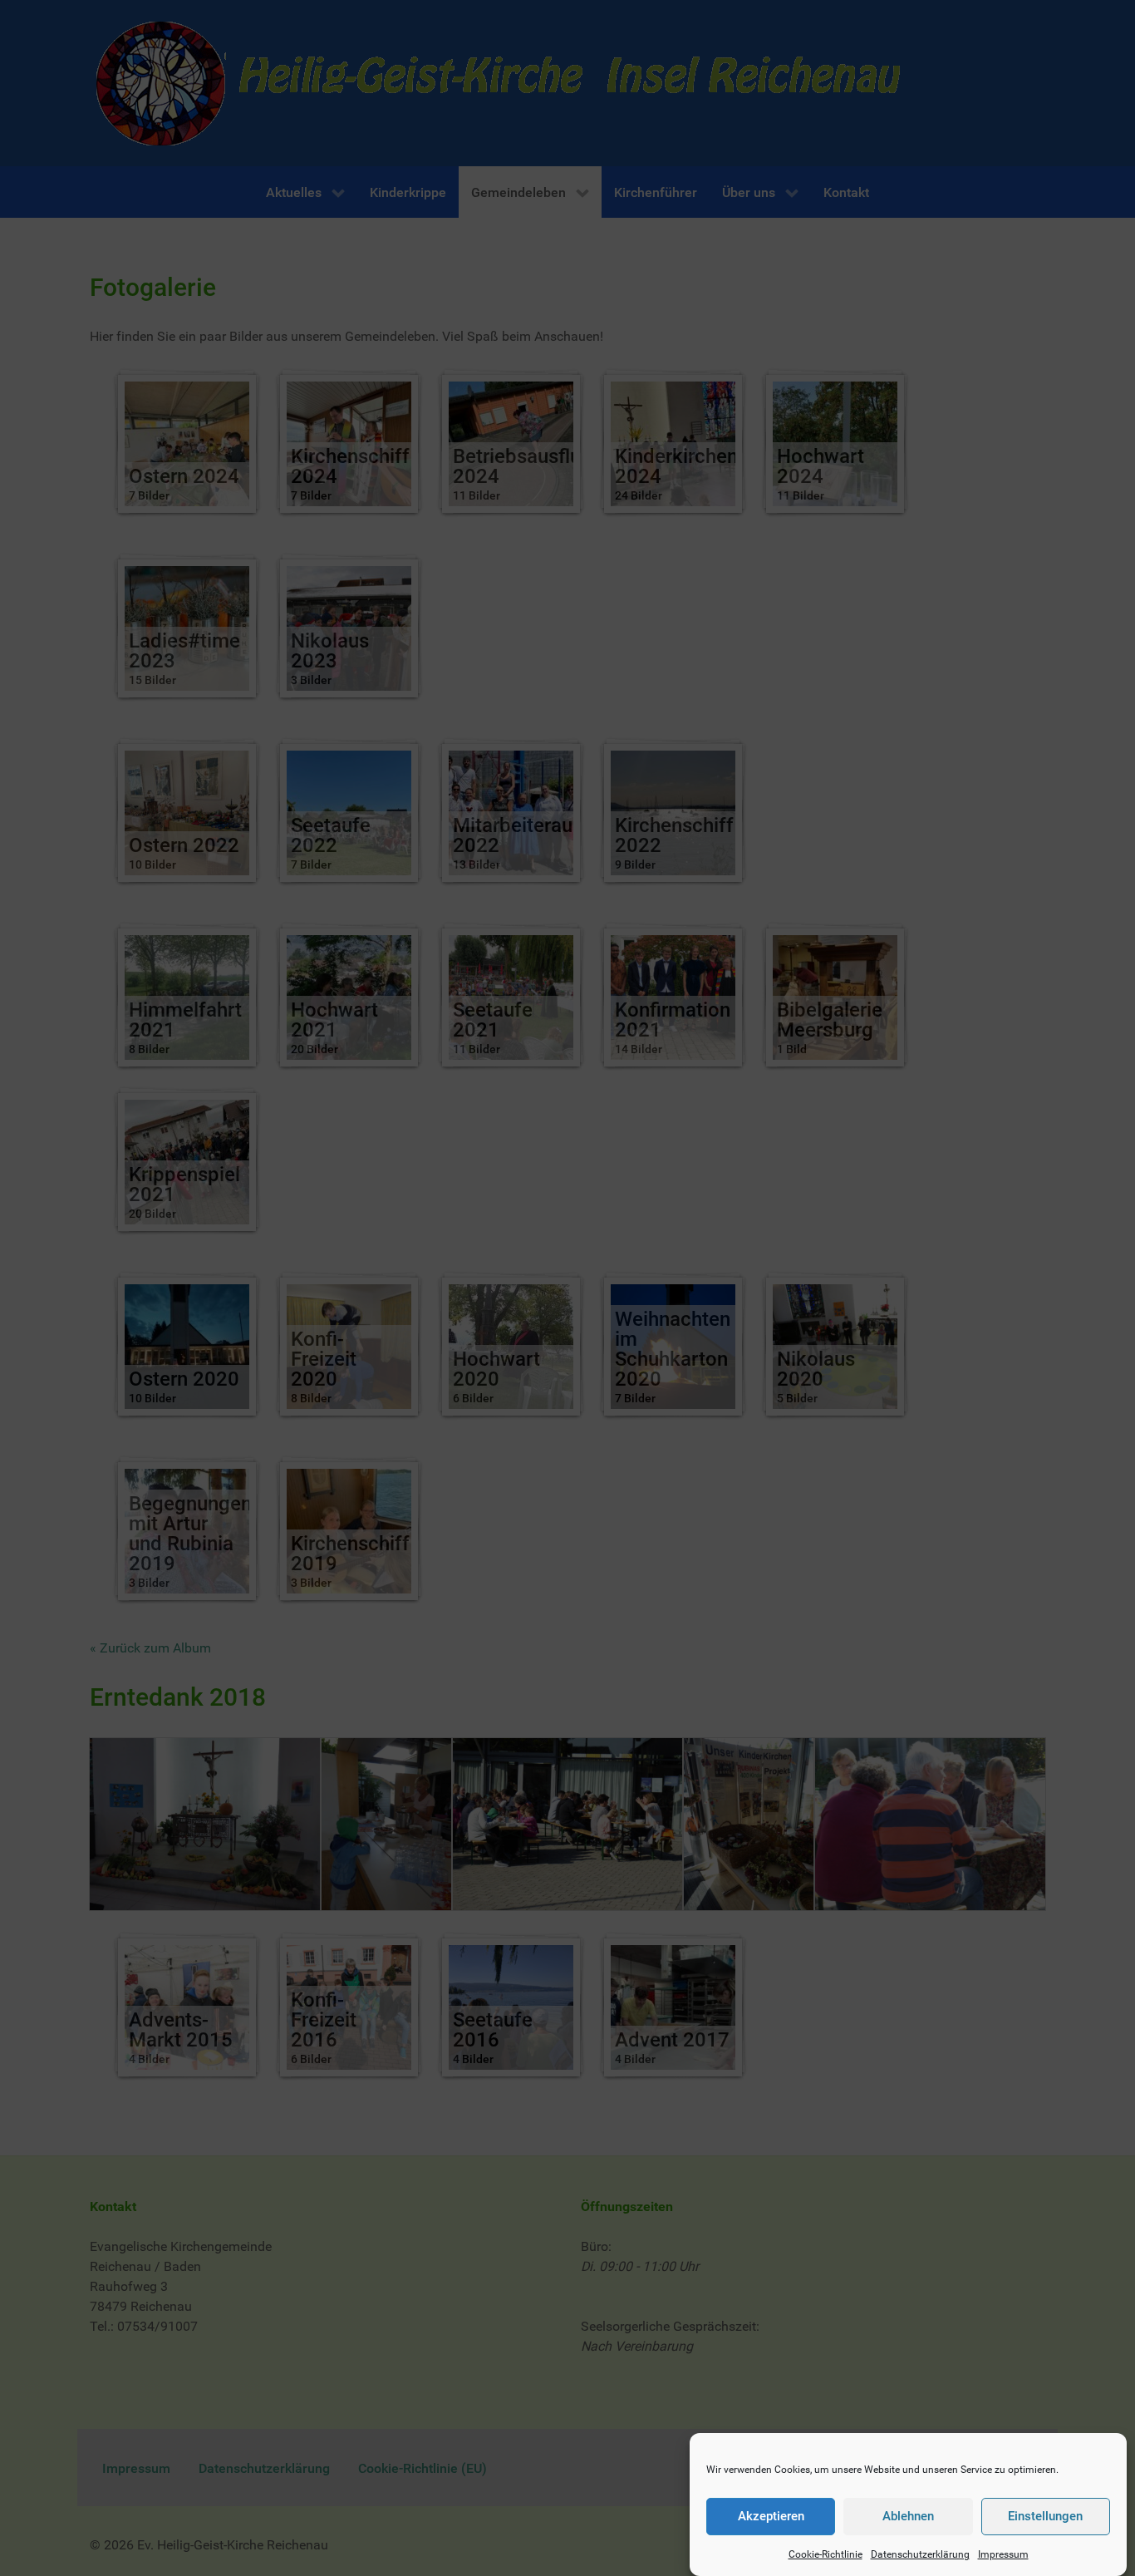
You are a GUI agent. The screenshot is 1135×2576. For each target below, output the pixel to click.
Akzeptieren (771, 2517)
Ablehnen (908, 2517)
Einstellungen (1045, 2517)
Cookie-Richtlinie (825, 2554)
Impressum (1003, 2554)
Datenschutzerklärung (920, 2554)
